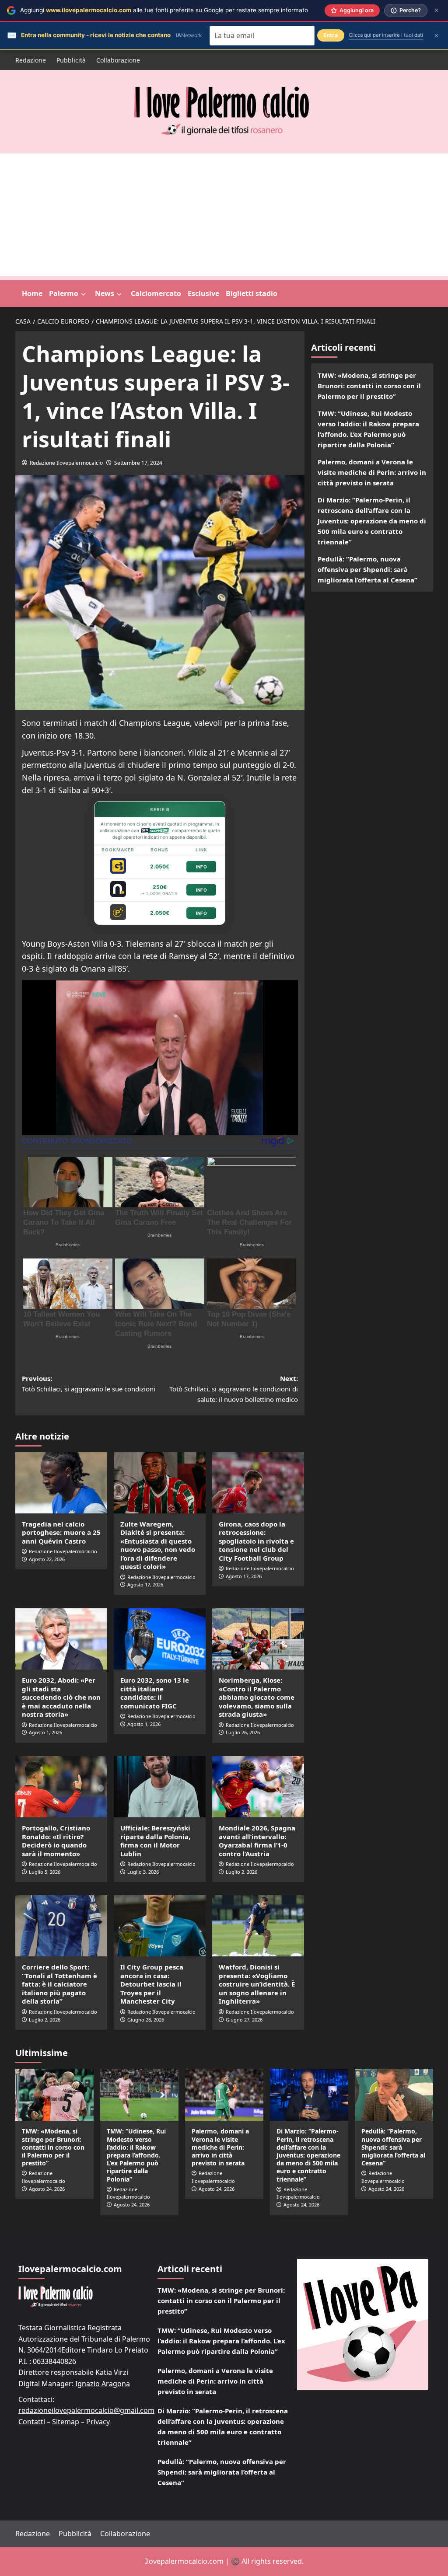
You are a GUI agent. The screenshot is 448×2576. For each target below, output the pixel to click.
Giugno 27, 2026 (244, 2020)
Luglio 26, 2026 (243, 1732)
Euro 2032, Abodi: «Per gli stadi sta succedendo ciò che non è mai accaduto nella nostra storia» (61, 1697)
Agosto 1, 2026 (45, 1732)
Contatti (32, 2422)
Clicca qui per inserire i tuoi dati (386, 35)
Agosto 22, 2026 (47, 1559)
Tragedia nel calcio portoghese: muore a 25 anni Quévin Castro (61, 1532)
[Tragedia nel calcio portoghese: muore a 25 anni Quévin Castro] (61, 1483)
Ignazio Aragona (103, 2384)
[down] (83, 294)
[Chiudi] (436, 10)
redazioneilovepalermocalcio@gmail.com (86, 2410)
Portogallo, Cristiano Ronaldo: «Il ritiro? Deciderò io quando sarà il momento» (56, 1841)
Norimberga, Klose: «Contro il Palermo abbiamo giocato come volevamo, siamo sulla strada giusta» (257, 1697)
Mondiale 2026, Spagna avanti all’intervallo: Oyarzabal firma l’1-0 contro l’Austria (257, 1841)
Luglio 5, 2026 (45, 1872)
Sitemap (66, 2422)
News (105, 293)
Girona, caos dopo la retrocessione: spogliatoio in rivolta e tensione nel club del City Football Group (256, 1541)
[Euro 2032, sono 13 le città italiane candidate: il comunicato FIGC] (160, 1639)
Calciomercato (156, 293)
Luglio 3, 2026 (143, 1872)
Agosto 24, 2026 (47, 2189)
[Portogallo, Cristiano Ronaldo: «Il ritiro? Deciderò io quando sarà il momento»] (61, 1787)
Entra (331, 35)
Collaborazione (118, 60)
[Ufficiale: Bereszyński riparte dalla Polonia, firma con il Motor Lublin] (160, 1787)
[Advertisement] (224, 215)
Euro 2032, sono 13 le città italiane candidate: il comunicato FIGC (155, 1693)
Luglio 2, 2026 (241, 1872)
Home (32, 293)
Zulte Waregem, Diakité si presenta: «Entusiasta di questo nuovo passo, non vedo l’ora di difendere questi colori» (158, 1545)
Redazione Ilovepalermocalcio (66, 463)
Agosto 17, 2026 (145, 1584)
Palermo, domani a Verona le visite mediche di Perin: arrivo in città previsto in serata (372, 472)
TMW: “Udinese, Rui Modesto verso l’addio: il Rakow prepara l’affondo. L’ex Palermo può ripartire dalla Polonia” (368, 429)
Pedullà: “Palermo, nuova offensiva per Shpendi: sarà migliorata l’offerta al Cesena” (367, 569)
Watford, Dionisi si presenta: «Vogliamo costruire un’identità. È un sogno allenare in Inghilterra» (257, 1984)
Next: (234, 1389)
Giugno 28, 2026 (146, 2020)
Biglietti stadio (252, 293)
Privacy (98, 2422)
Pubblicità (71, 60)
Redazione (31, 60)
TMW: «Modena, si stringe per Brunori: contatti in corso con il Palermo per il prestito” (369, 386)
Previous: (89, 1384)
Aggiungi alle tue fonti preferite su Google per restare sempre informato (164, 10)
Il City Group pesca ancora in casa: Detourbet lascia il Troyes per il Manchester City (152, 1984)
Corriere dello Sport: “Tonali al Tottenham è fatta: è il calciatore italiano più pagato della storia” (59, 1984)
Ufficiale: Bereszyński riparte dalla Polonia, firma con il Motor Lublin (155, 1841)
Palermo (64, 293)
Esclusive (203, 293)
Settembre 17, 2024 (138, 463)
